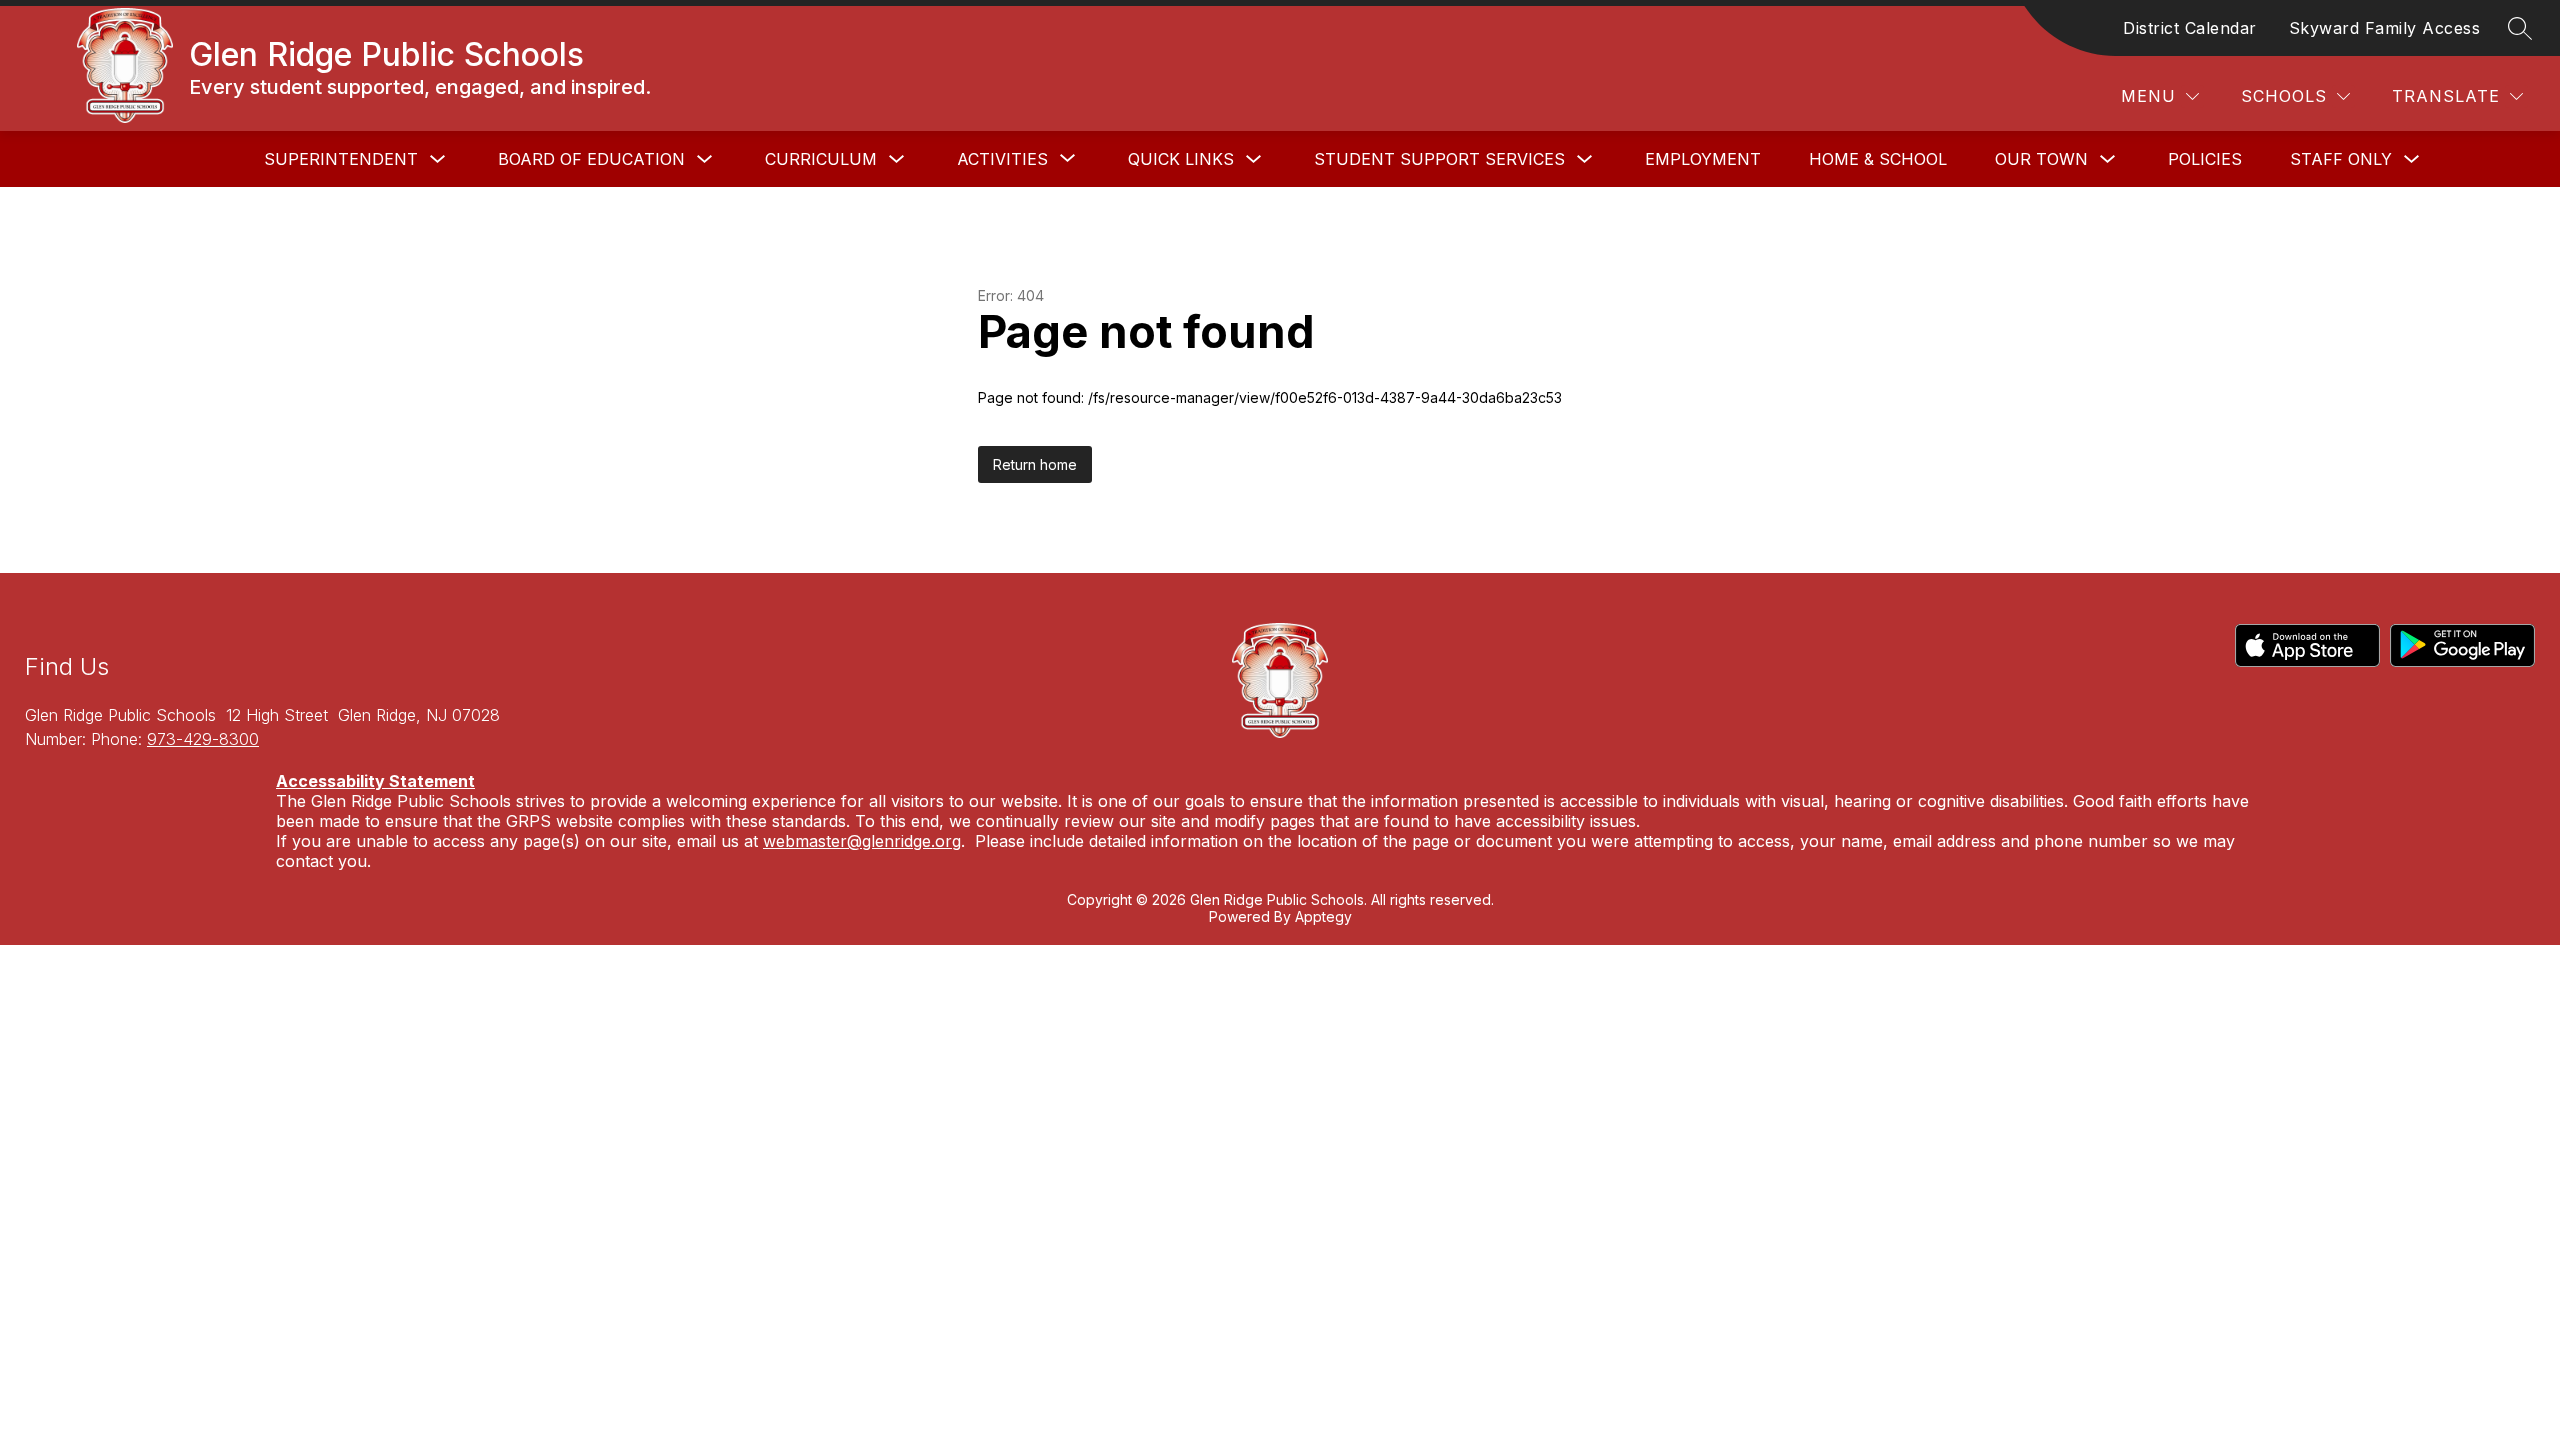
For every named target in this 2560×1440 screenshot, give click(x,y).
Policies (2205, 159)
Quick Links (1181, 159)
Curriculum (821, 159)
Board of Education (591, 159)
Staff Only (2341, 159)
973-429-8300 (203, 739)
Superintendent (341, 159)
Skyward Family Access (2385, 28)
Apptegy (1323, 916)
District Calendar (2190, 28)
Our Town (2041, 159)
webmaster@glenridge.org (862, 841)
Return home (1035, 464)
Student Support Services (1439, 159)
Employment (1703, 159)
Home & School (1878, 159)
